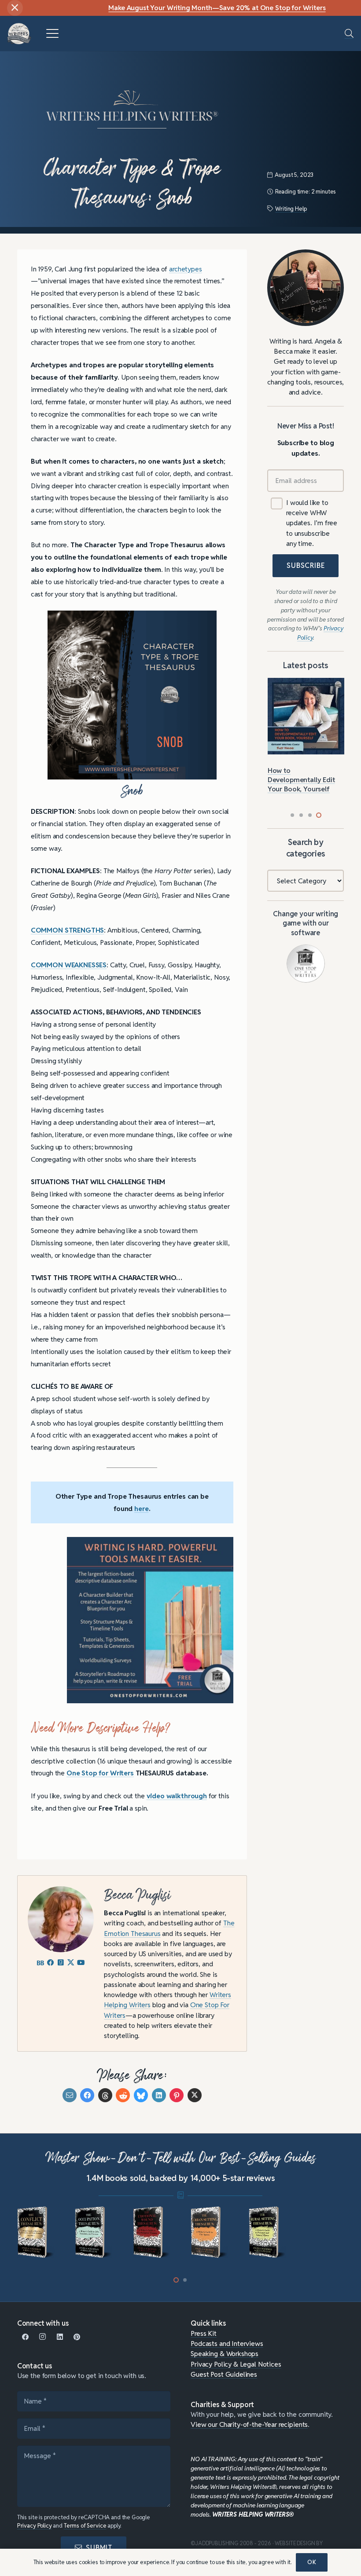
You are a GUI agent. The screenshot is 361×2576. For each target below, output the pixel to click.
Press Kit (204, 2333)
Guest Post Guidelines (224, 2374)
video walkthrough (177, 1796)
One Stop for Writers (100, 1773)
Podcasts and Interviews (227, 2343)
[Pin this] (177, 2095)
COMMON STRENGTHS (68, 930)
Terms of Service (85, 2526)
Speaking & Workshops (225, 2353)
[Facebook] (26, 2337)
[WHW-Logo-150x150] (19, 34)
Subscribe (306, 565)
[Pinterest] (77, 2337)
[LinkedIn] (60, 2337)
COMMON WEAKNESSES (69, 965)
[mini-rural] (267, 2232)
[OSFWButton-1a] (306, 964)
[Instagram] (43, 2337)
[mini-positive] (325, 2232)
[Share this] (87, 2095)
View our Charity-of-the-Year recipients (249, 2424)
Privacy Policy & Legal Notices (236, 2364)
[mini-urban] (209, 2232)
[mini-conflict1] (36, 2232)
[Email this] (70, 2095)
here (141, 1508)
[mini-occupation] (94, 2232)
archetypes (185, 269)
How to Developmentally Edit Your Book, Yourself (301, 779)
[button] (52, 33)
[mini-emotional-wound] (152, 2232)
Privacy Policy (35, 2526)
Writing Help (291, 209)
